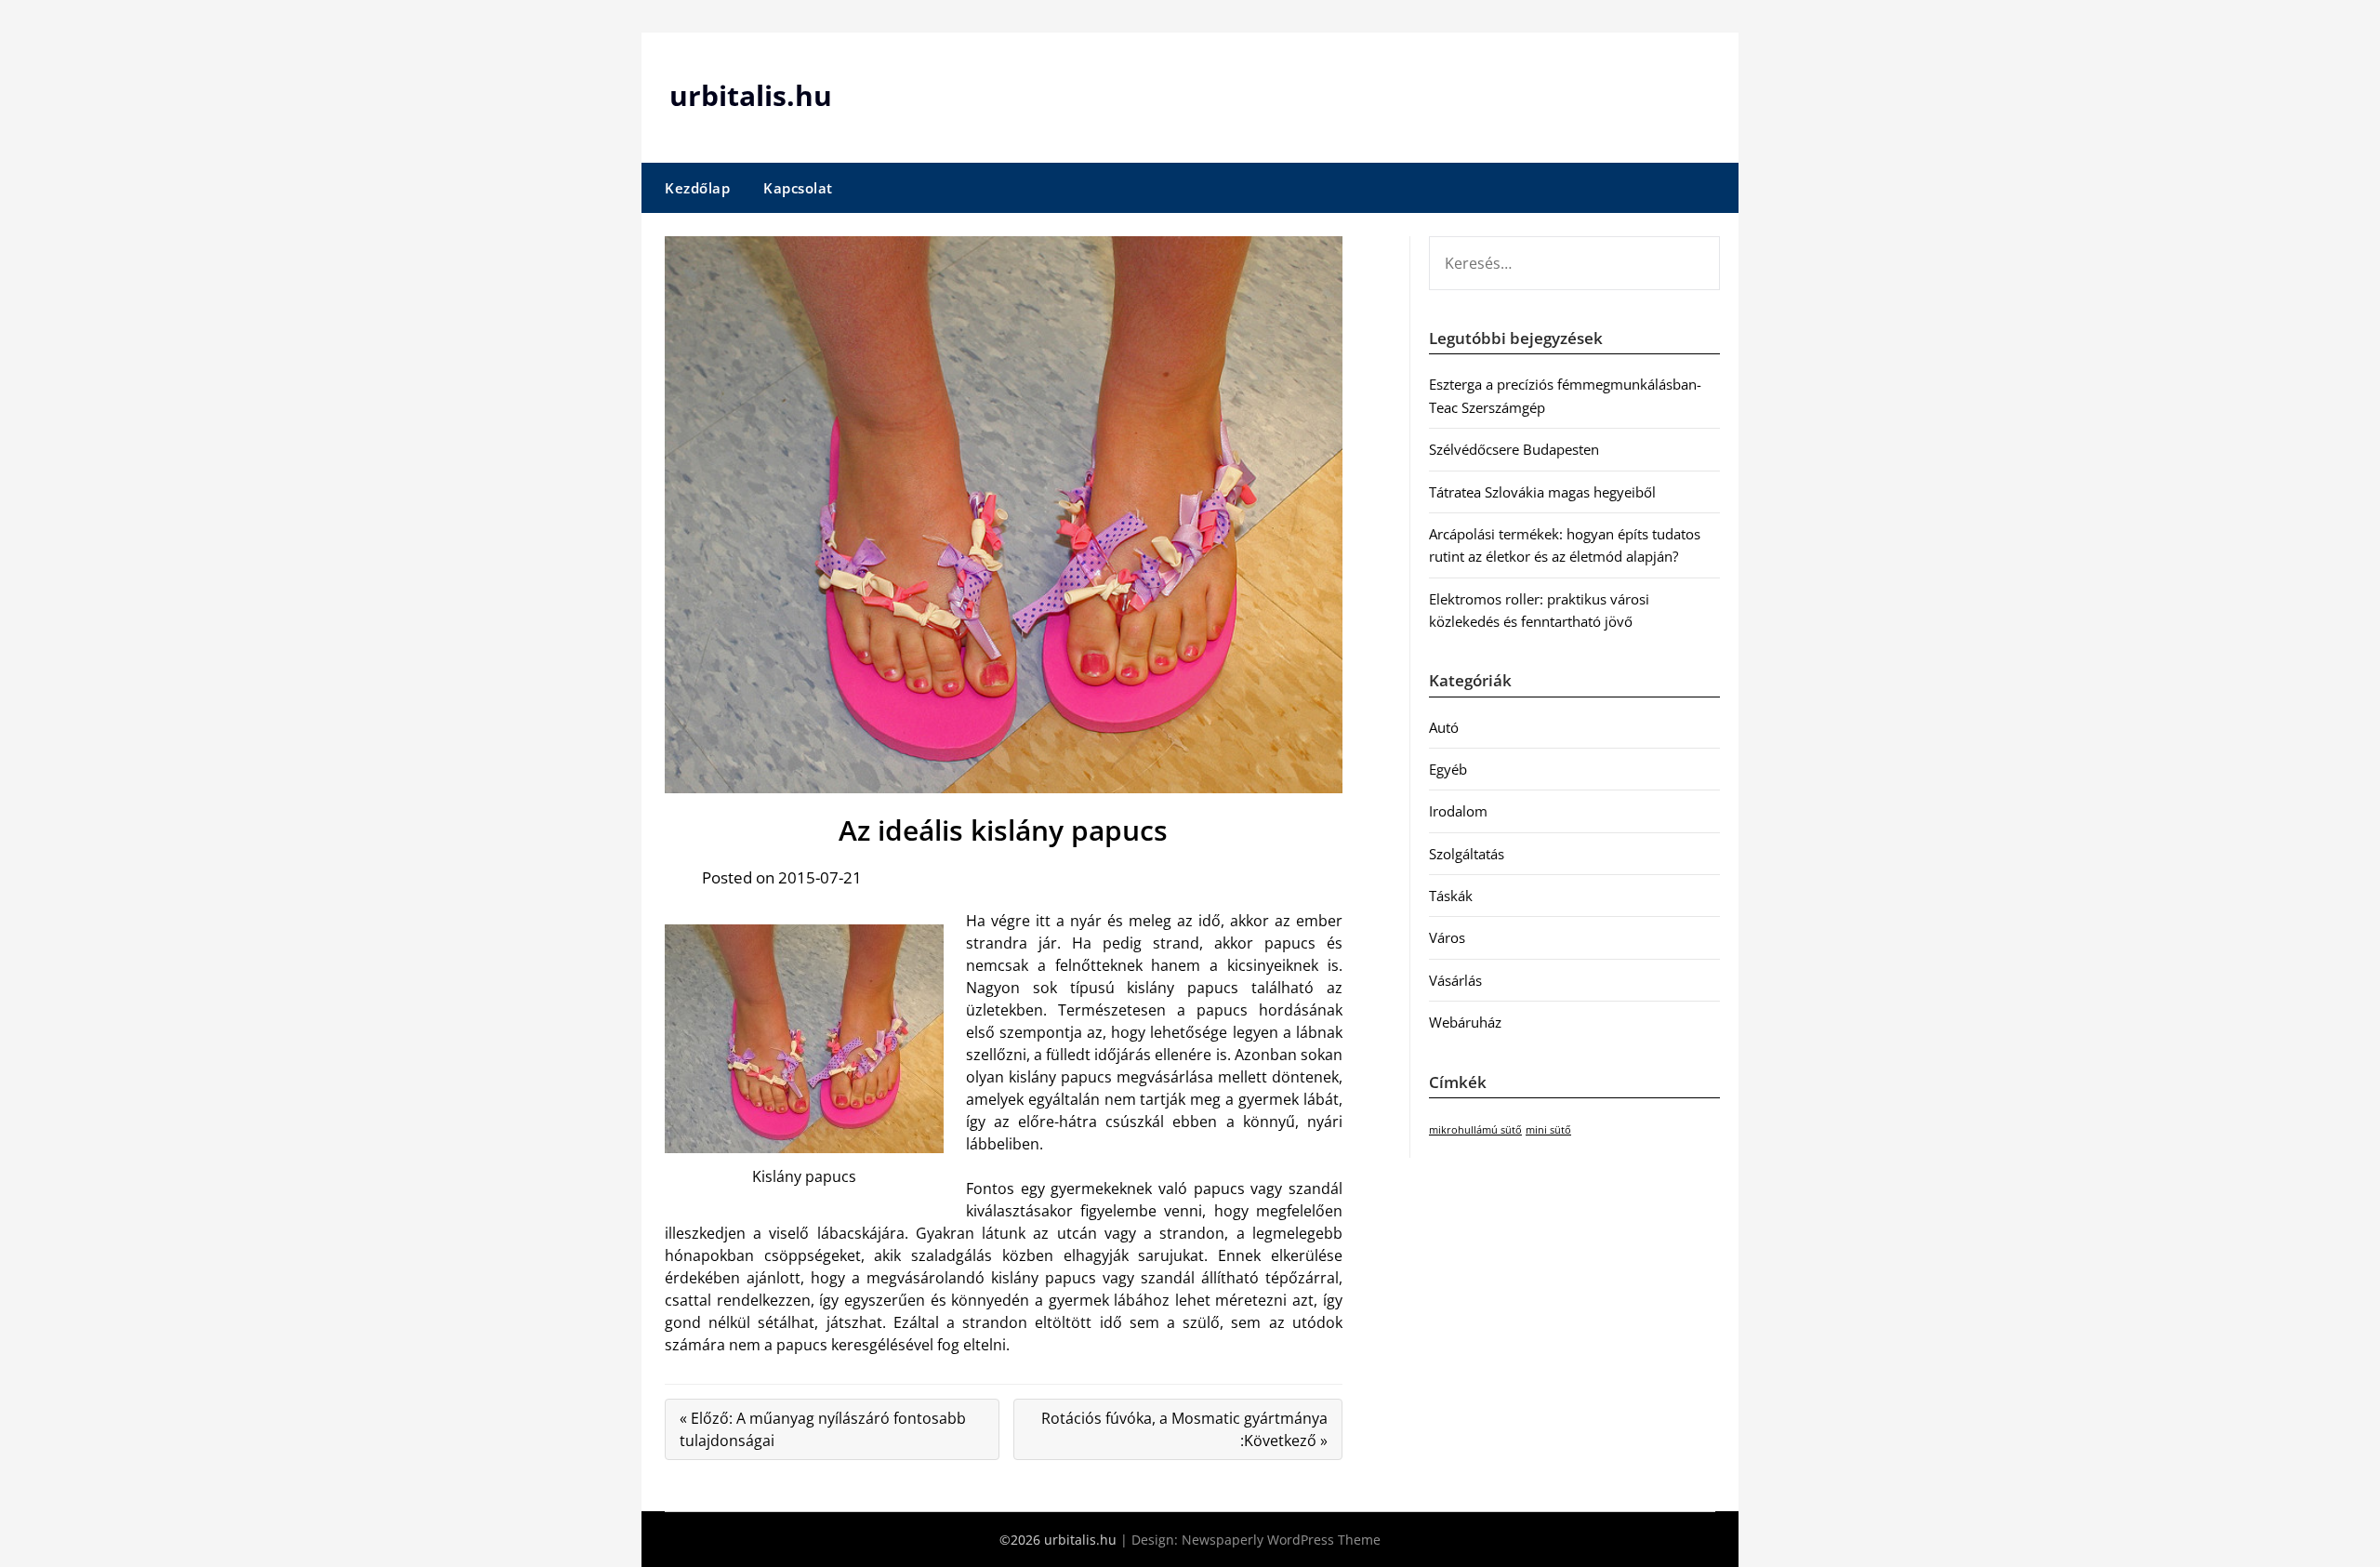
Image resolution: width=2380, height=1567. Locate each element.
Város (1447, 937)
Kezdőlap (697, 188)
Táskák (1451, 896)
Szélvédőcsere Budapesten (1514, 449)
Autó (1444, 727)
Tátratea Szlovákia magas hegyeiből (1542, 492)
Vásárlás (1455, 980)
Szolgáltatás (1467, 854)
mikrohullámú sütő (1475, 1130)
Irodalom (1458, 811)
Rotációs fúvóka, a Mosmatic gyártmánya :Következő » (1184, 1429)
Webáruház (1465, 1022)
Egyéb (1448, 769)
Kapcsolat (798, 188)
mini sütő (1548, 1130)
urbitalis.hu (751, 95)
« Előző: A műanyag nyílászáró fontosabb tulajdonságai (823, 1429)
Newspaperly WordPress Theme (1281, 1540)
